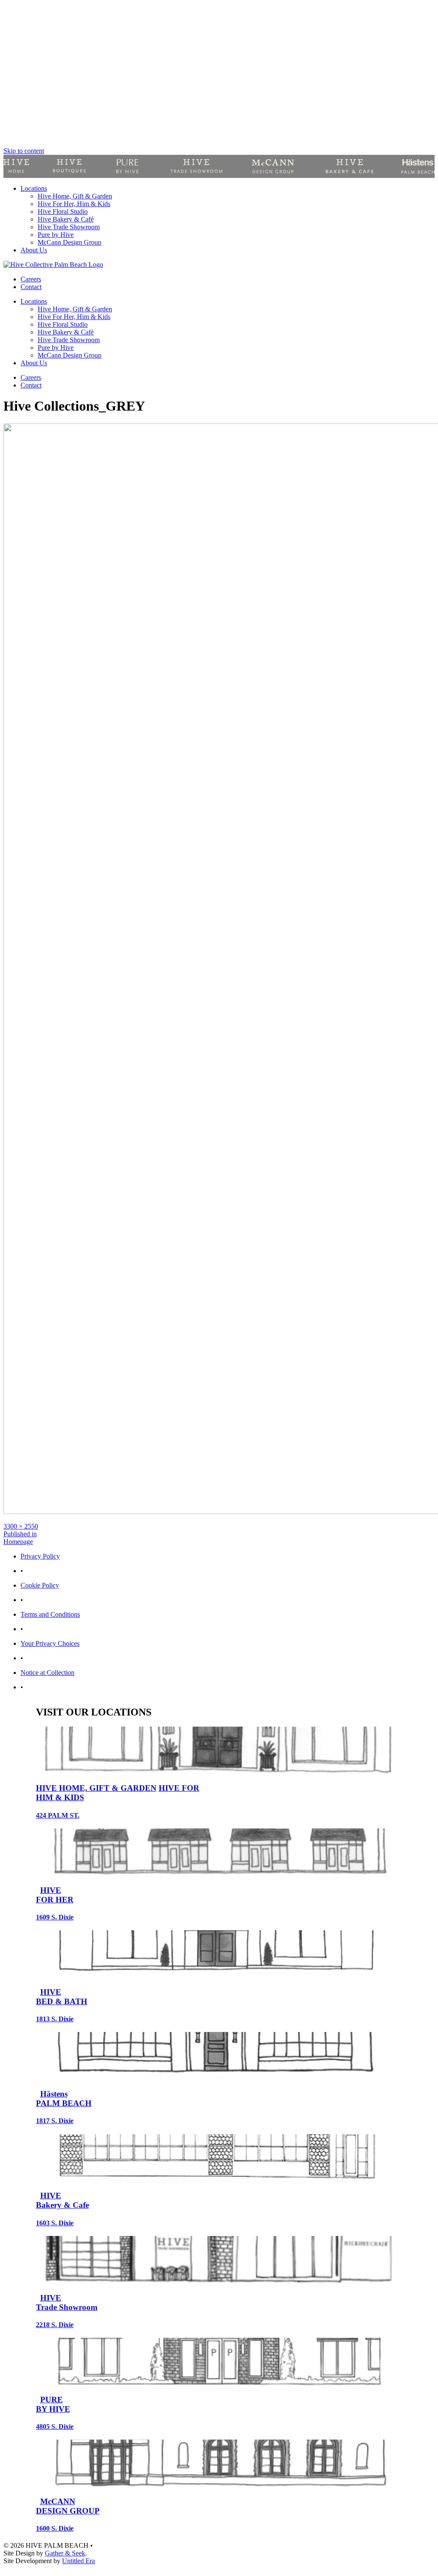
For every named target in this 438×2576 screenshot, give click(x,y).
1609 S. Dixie (55, 1917)
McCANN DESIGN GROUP (68, 2506)
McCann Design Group (70, 242)
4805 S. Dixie (55, 2427)
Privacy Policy (40, 1556)
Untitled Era (78, 2561)
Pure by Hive (56, 235)
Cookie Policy (40, 1585)
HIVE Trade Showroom (67, 2302)
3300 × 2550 (21, 1526)
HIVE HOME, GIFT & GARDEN (96, 1788)
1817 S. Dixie (55, 2121)
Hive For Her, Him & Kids (74, 204)
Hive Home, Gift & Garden (75, 196)
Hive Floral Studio (63, 211)
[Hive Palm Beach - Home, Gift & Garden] (16, 166)
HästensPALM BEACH (64, 2098)
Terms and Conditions (50, 1614)
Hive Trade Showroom (69, 227)
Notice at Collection (47, 1672)
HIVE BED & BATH (62, 1997)
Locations (34, 188)
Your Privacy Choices (50, 1643)
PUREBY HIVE (53, 2404)
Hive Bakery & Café (66, 219)
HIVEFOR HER (55, 1895)
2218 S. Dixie (55, 2325)
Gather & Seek (65, 2553)
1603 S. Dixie (55, 2223)
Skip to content (24, 151)
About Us (34, 250)
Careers (31, 279)
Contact (31, 287)
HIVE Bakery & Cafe (62, 2200)
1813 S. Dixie (55, 2019)
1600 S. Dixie (55, 2528)
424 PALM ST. (58, 1815)
